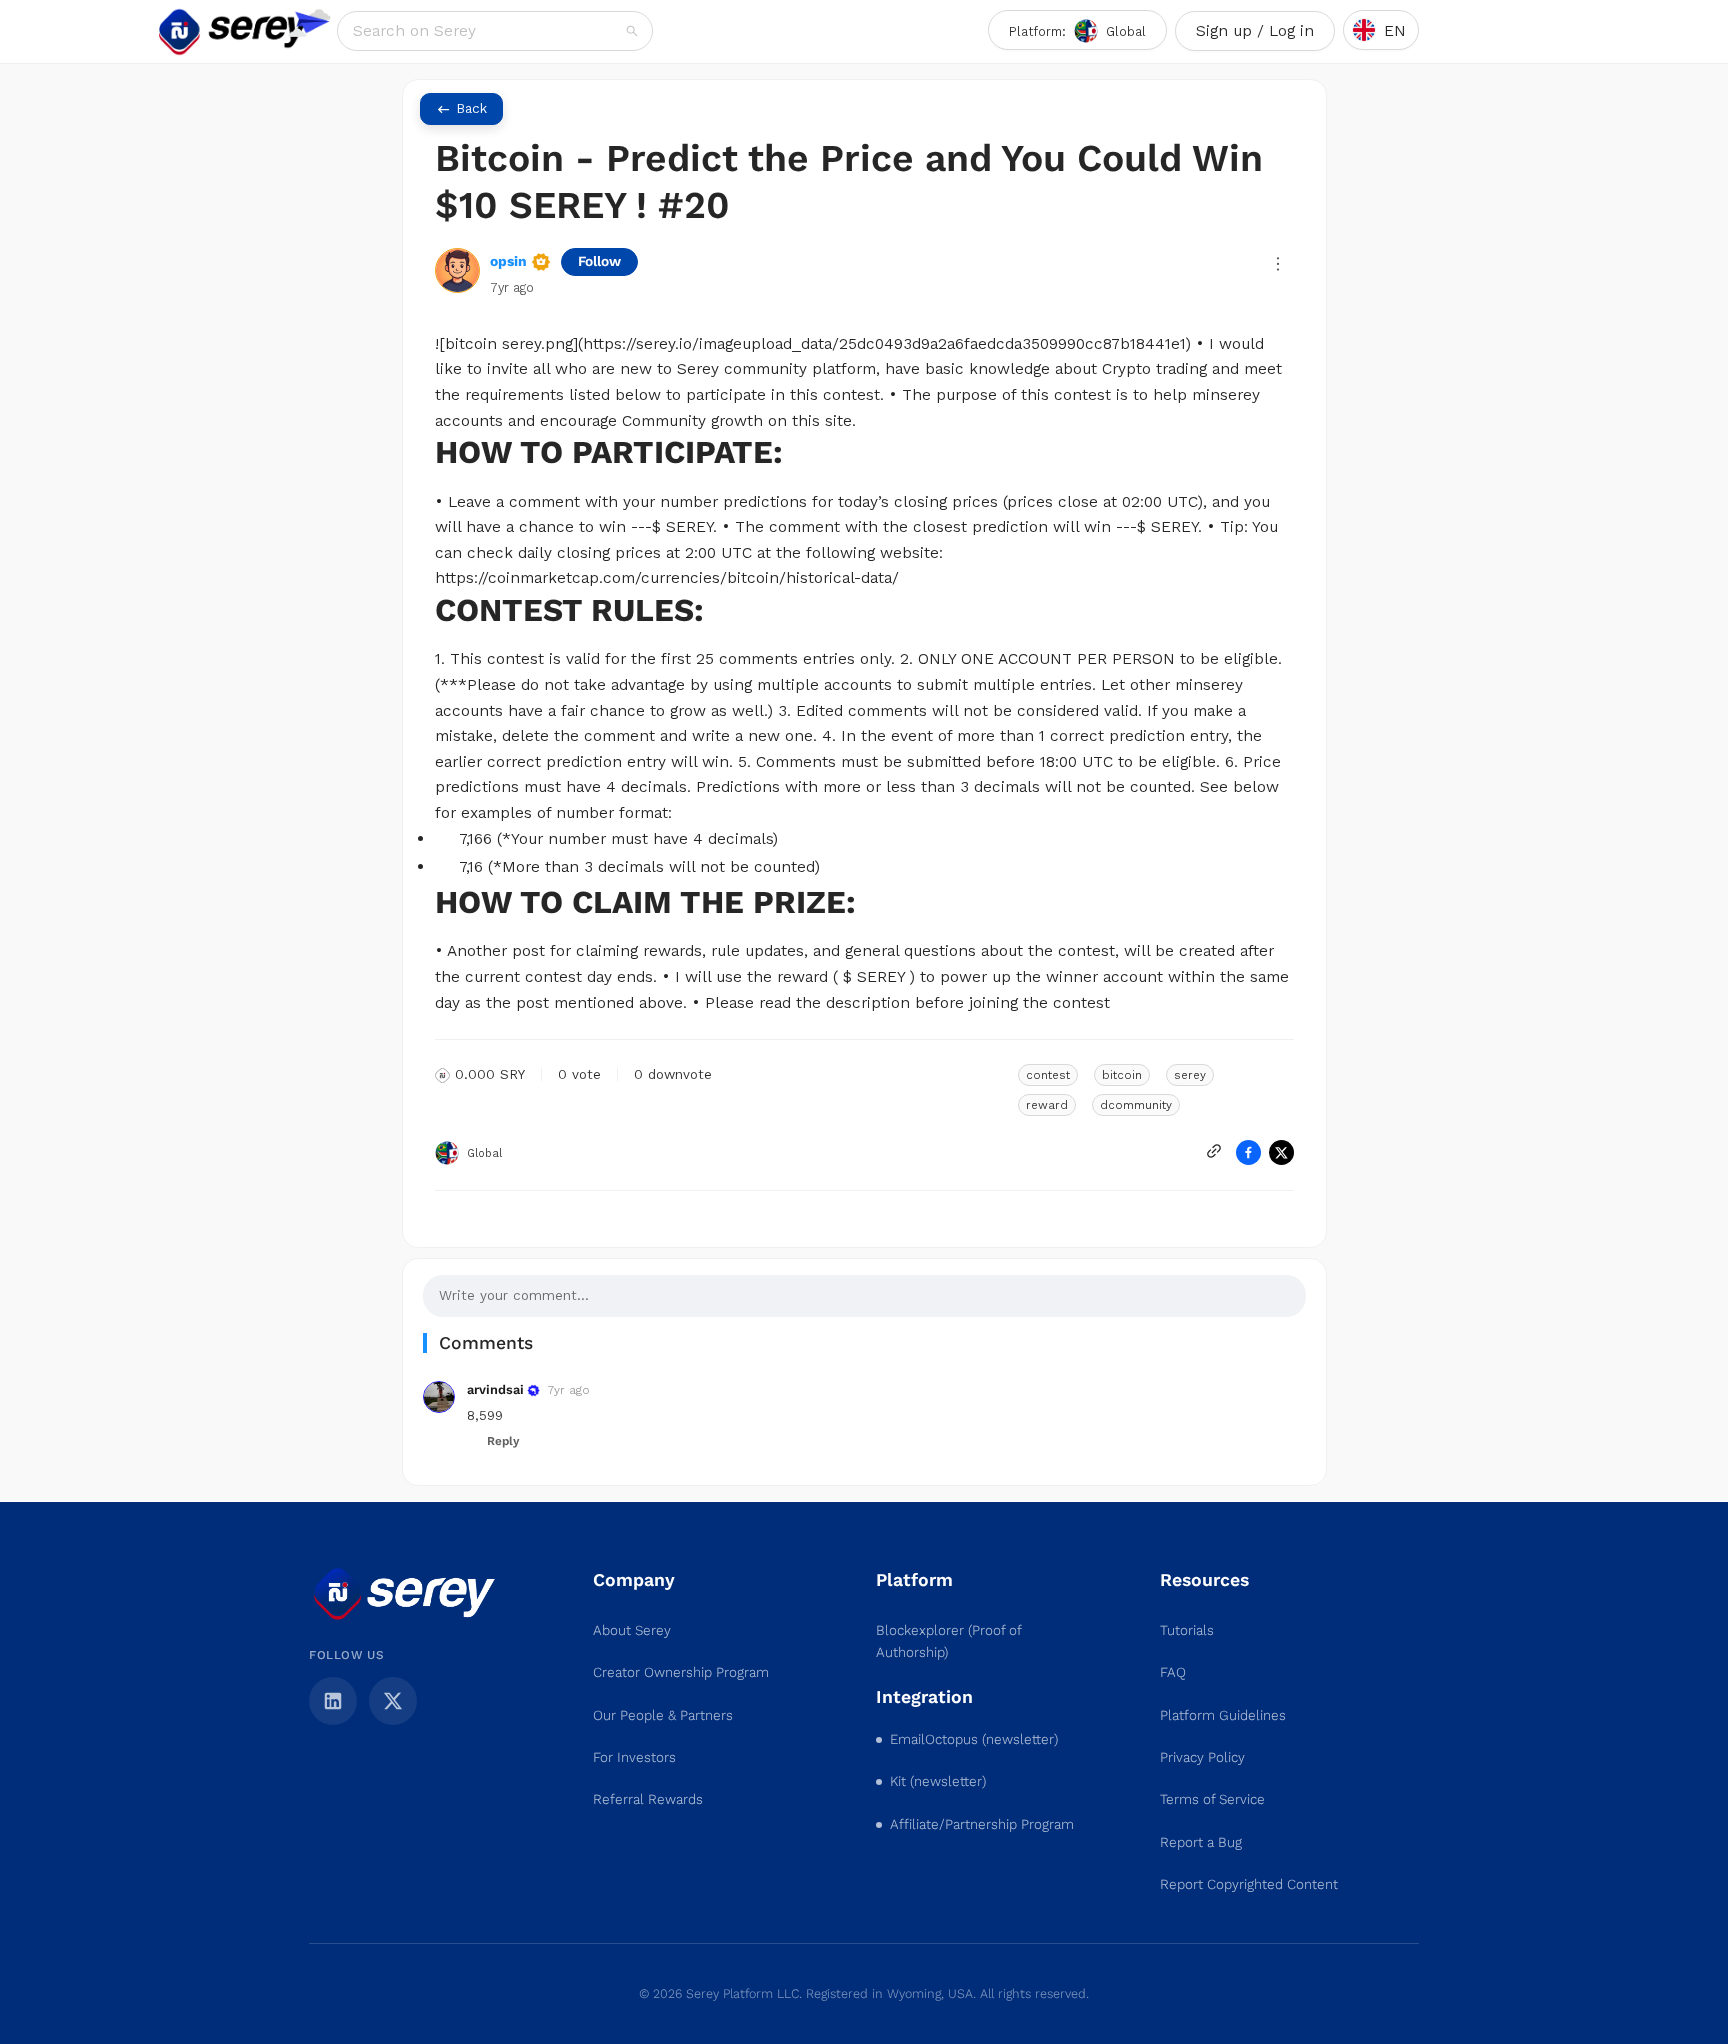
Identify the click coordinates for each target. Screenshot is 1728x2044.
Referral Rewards (648, 1799)
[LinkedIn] (333, 1701)
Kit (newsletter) (938, 1781)
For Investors (634, 1757)
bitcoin (1122, 1075)
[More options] (1278, 264)
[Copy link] (1214, 1151)
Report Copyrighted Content (1249, 1884)
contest (1048, 1075)
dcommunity (1136, 1105)
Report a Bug (1201, 1842)
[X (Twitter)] (393, 1701)
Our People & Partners (663, 1715)
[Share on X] (1281, 1152)
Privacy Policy (1202, 1757)
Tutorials (1187, 1630)
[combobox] (487, 31)
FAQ (1173, 1672)
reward (1047, 1105)
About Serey (632, 1630)
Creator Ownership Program (681, 1672)
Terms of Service (1212, 1799)
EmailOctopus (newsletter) (974, 1739)
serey (1190, 1075)
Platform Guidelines (1223, 1715)
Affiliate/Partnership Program (982, 1824)
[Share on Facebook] (1248, 1152)
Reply (503, 1441)
